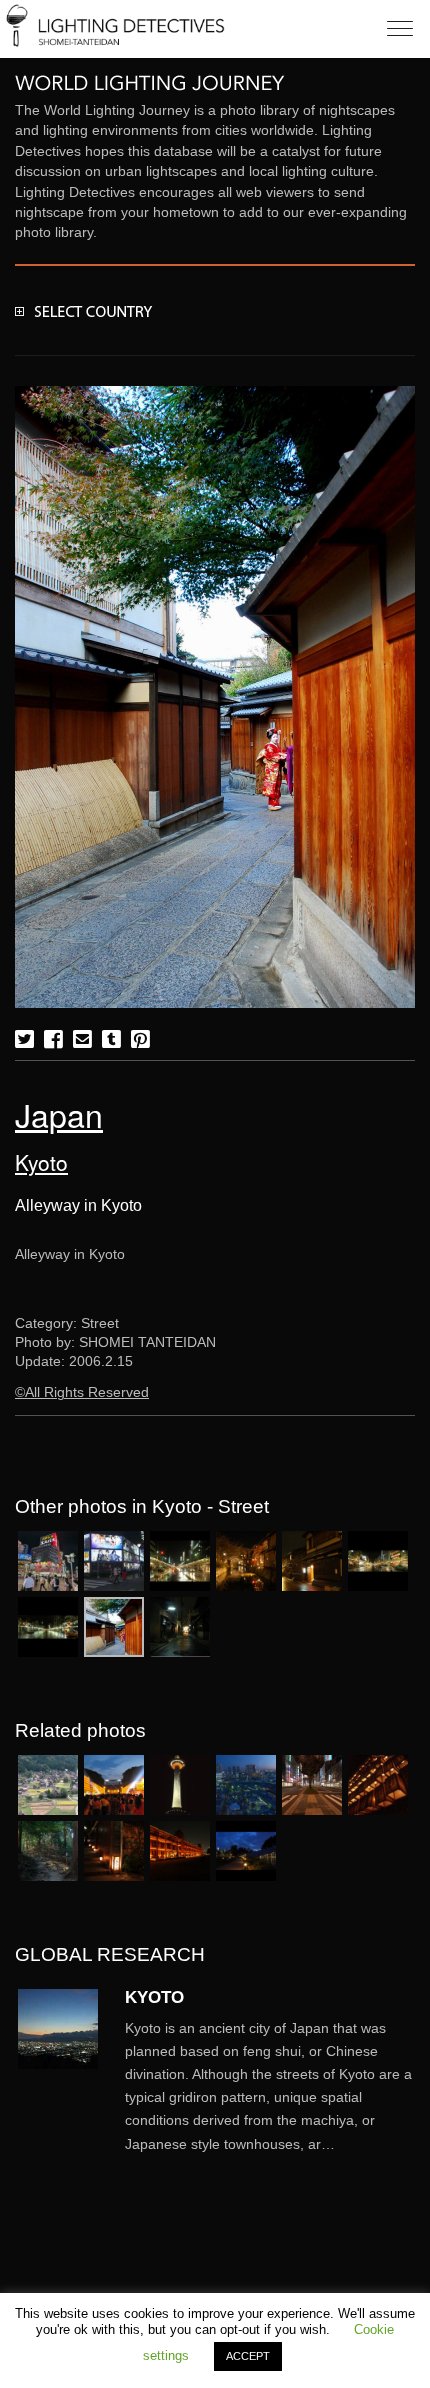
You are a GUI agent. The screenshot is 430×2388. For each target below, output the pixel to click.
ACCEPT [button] (248, 2356)
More (270, 2086)
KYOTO (154, 1997)
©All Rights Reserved (82, 1392)
